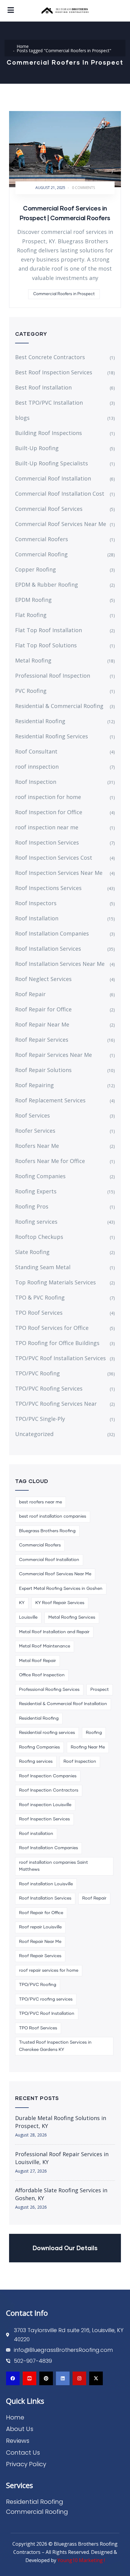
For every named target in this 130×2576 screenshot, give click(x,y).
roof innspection (37, 767)
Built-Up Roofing (37, 448)
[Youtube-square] (29, 2378)
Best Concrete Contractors (50, 357)
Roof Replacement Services (50, 1100)
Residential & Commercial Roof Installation (63, 1704)
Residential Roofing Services (52, 736)
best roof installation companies (53, 1516)
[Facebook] (13, 2378)
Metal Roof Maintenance (45, 1646)
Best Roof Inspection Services (54, 372)
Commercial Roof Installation (53, 478)
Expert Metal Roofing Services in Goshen (61, 1589)
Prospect (100, 1690)
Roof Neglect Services (43, 979)
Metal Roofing (33, 660)
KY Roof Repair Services (60, 1603)
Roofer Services (35, 1131)
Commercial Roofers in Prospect (64, 294)
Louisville (28, 1617)
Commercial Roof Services (49, 509)
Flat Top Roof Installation (49, 630)
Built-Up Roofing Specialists (52, 463)
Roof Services (32, 1115)
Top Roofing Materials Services (55, 1282)
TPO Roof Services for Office (52, 1328)
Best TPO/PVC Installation (49, 403)
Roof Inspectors (36, 903)
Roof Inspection (36, 782)
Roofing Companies (40, 1176)
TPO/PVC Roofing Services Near (56, 1404)
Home (23, 46)
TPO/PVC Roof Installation (47, 2014)
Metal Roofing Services (72, 1617)
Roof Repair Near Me (42, 1024)
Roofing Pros (32, 1206)
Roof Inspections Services (48, 888)
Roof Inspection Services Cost (54, 858)
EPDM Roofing (33, 600)
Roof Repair (30, 994)
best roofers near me (41, 1502)
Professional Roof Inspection (53, 676)
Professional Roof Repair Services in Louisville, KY (62, 2158)
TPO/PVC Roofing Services (49, 1388)
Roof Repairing (34, 1085)
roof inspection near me (47, 827)
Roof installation (36, 1834)
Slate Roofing (32, 1252)
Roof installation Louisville (46, 1884)
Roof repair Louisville (40, 1927)
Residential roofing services (47, 1733)
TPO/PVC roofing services (46, 1999)
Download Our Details (65, 2248)
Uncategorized (34, 1434)
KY (22, 1603)
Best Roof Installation (43, 387)
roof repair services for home (49, 1971)
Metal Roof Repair (37, 1661)
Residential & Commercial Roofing (59, 706)
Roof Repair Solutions (43, 1070)
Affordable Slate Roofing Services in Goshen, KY (61, 2194)
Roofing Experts (36, 1191)
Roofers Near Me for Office (50, 1161)
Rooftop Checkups (39, 1237)
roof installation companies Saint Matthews (54, 1866)
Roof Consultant (36, 751)
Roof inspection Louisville (45, 1805)
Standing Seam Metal (43, 1267)
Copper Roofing (36, 569)
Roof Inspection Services (47, 842)
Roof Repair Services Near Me (54, 1055)
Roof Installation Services (48, 949)
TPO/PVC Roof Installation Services (60, 1358)
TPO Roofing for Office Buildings (57, 1343)
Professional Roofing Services (49, 1690)
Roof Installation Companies (52, 933)
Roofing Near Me (88, 1747)
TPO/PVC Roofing (37, 1373)
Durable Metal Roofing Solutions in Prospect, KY (61, 2122)
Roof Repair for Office (43, 1009)
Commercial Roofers (42, 539)
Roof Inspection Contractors (49, 1790)
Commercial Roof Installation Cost (60, 494)
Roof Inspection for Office (49, 812)
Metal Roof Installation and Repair (54, 1632)
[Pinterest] (46, 2378)
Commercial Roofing (41, 554)
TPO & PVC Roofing (40, 1297)
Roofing (94, 1733)
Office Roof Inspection (42, 1675)
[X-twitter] (96, 2378)
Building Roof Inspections (49, 433)
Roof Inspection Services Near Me (59, 873)
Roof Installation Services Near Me (60, 964)
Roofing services (36, 1222)
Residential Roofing (40, 721)
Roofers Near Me (37, 1146)
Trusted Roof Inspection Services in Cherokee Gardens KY (55, 2046)
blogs (22, 418)
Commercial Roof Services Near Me (61, 524)
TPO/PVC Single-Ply (40, 1419)
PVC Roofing (31, 691)
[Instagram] (79, 2378)
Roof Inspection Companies (48, 1776)
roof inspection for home (48, 797)
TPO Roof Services (39, 1313)
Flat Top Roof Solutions (46, 645)
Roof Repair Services (42, 1040)
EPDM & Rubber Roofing (47, 585)
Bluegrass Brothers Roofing (47, 1531)
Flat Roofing (31, 615)
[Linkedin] (63, 2378)
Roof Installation (37, 918)
